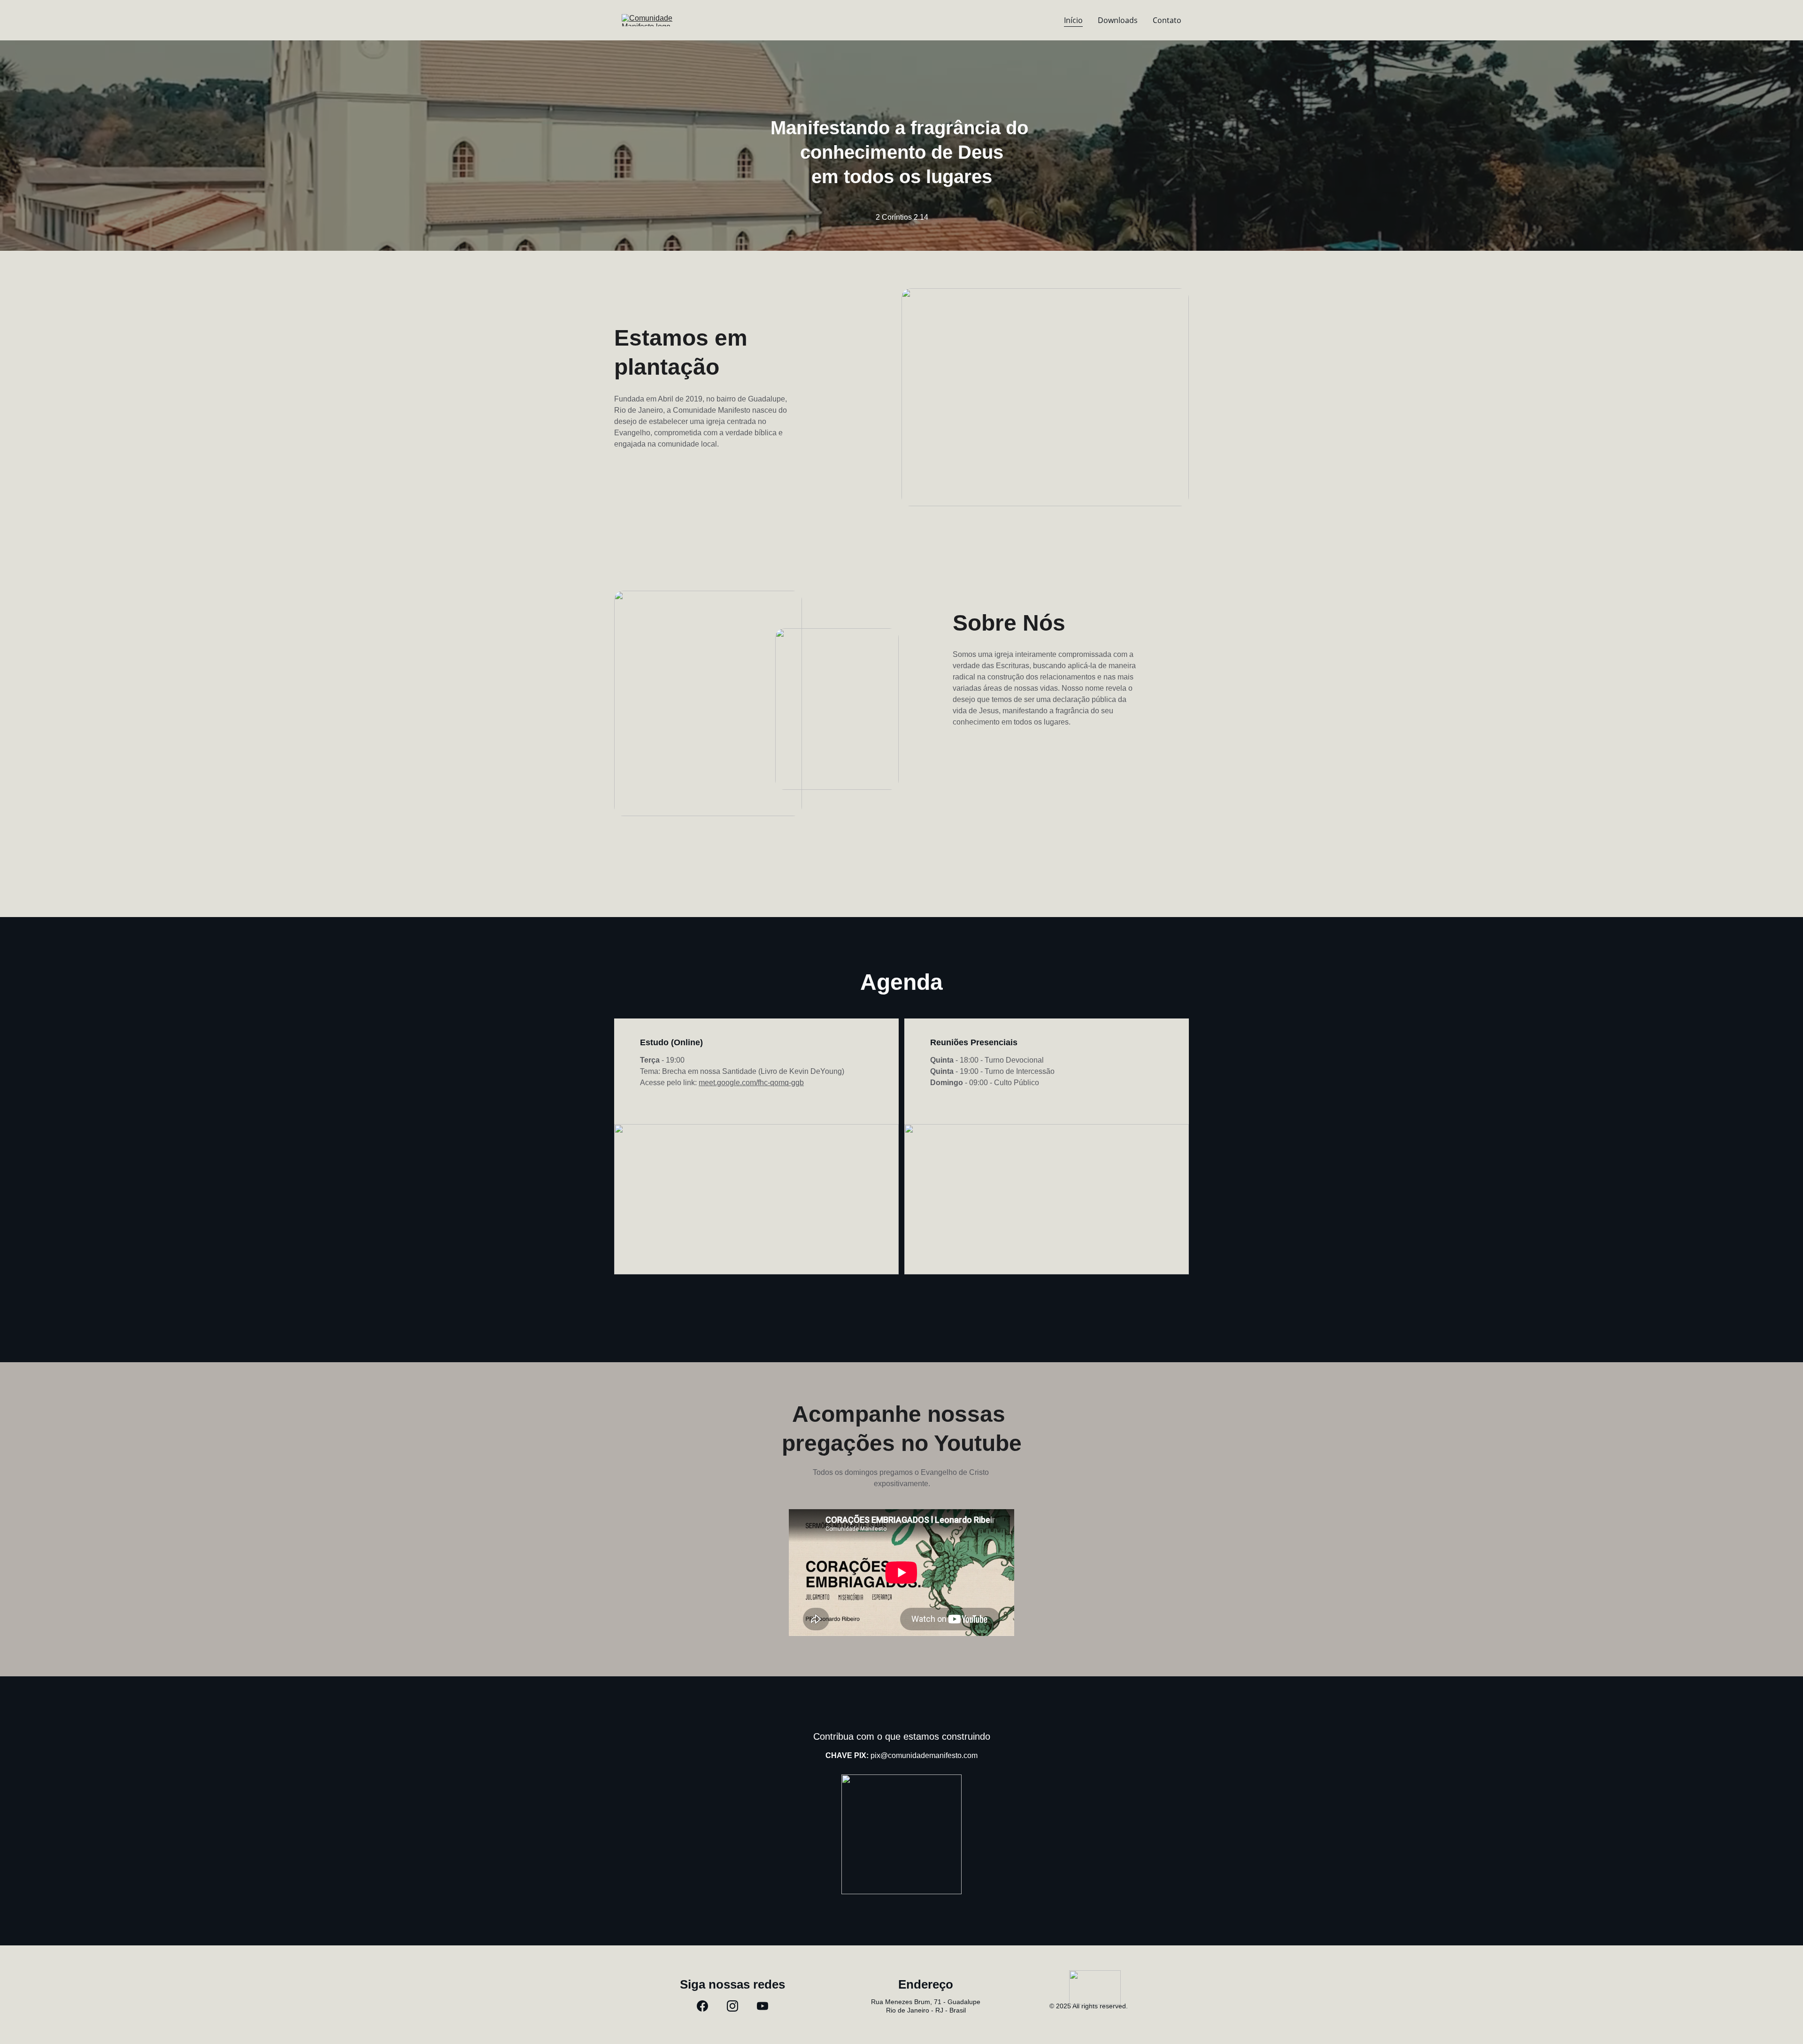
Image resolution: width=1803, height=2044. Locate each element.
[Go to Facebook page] (702, 2006)
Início (1073, 20)
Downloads (1118, 20)
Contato (1167, 20)
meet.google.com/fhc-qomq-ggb (751, 1083)
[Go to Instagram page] (732, 2006)
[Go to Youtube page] (763, 2006)
